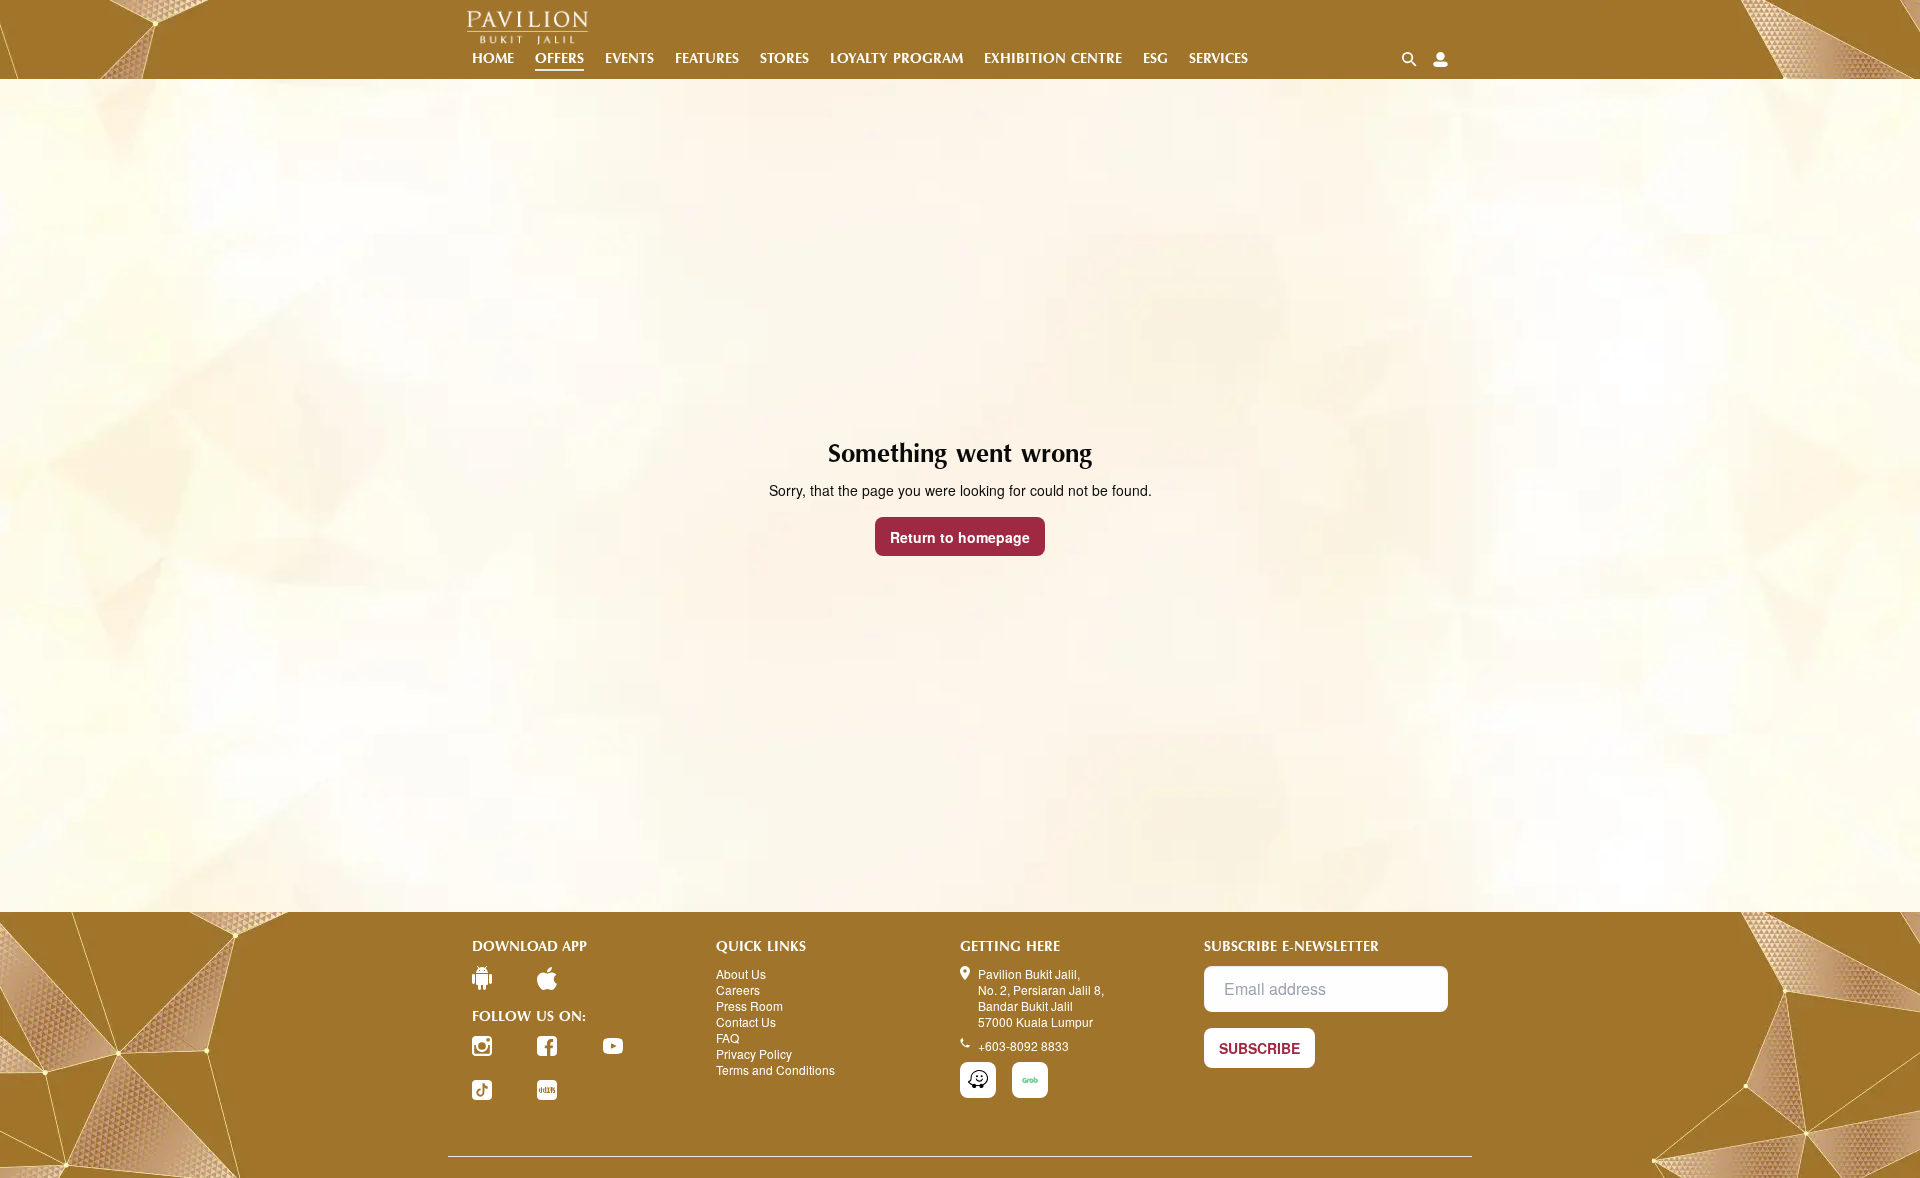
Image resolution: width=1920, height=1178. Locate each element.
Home (493, 58)
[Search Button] (1409, 59)
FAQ (727, 1038)
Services (1218, 58)
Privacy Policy (754, 1054)
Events (629, 58)
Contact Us (746, 1022)
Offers (559, 58)
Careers (738, 990)
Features (707, 58)
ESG (1155, 58)
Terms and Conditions (775, 1070)
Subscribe (1259, 1048)
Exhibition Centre (1053, 58)
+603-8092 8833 (1023, 1045)
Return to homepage (960, 537)
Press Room (749, 1006)
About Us (741, 974)
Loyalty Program (896, 58)
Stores (784, 58)
